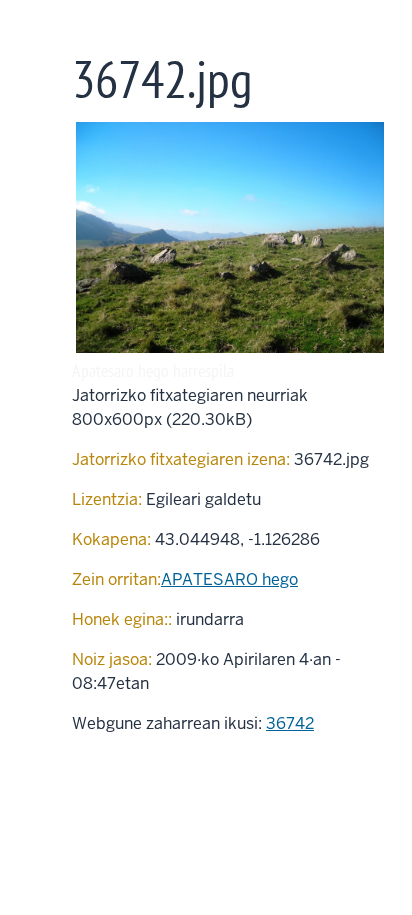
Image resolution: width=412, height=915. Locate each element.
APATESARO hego (229, 579)
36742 (290, 723)
